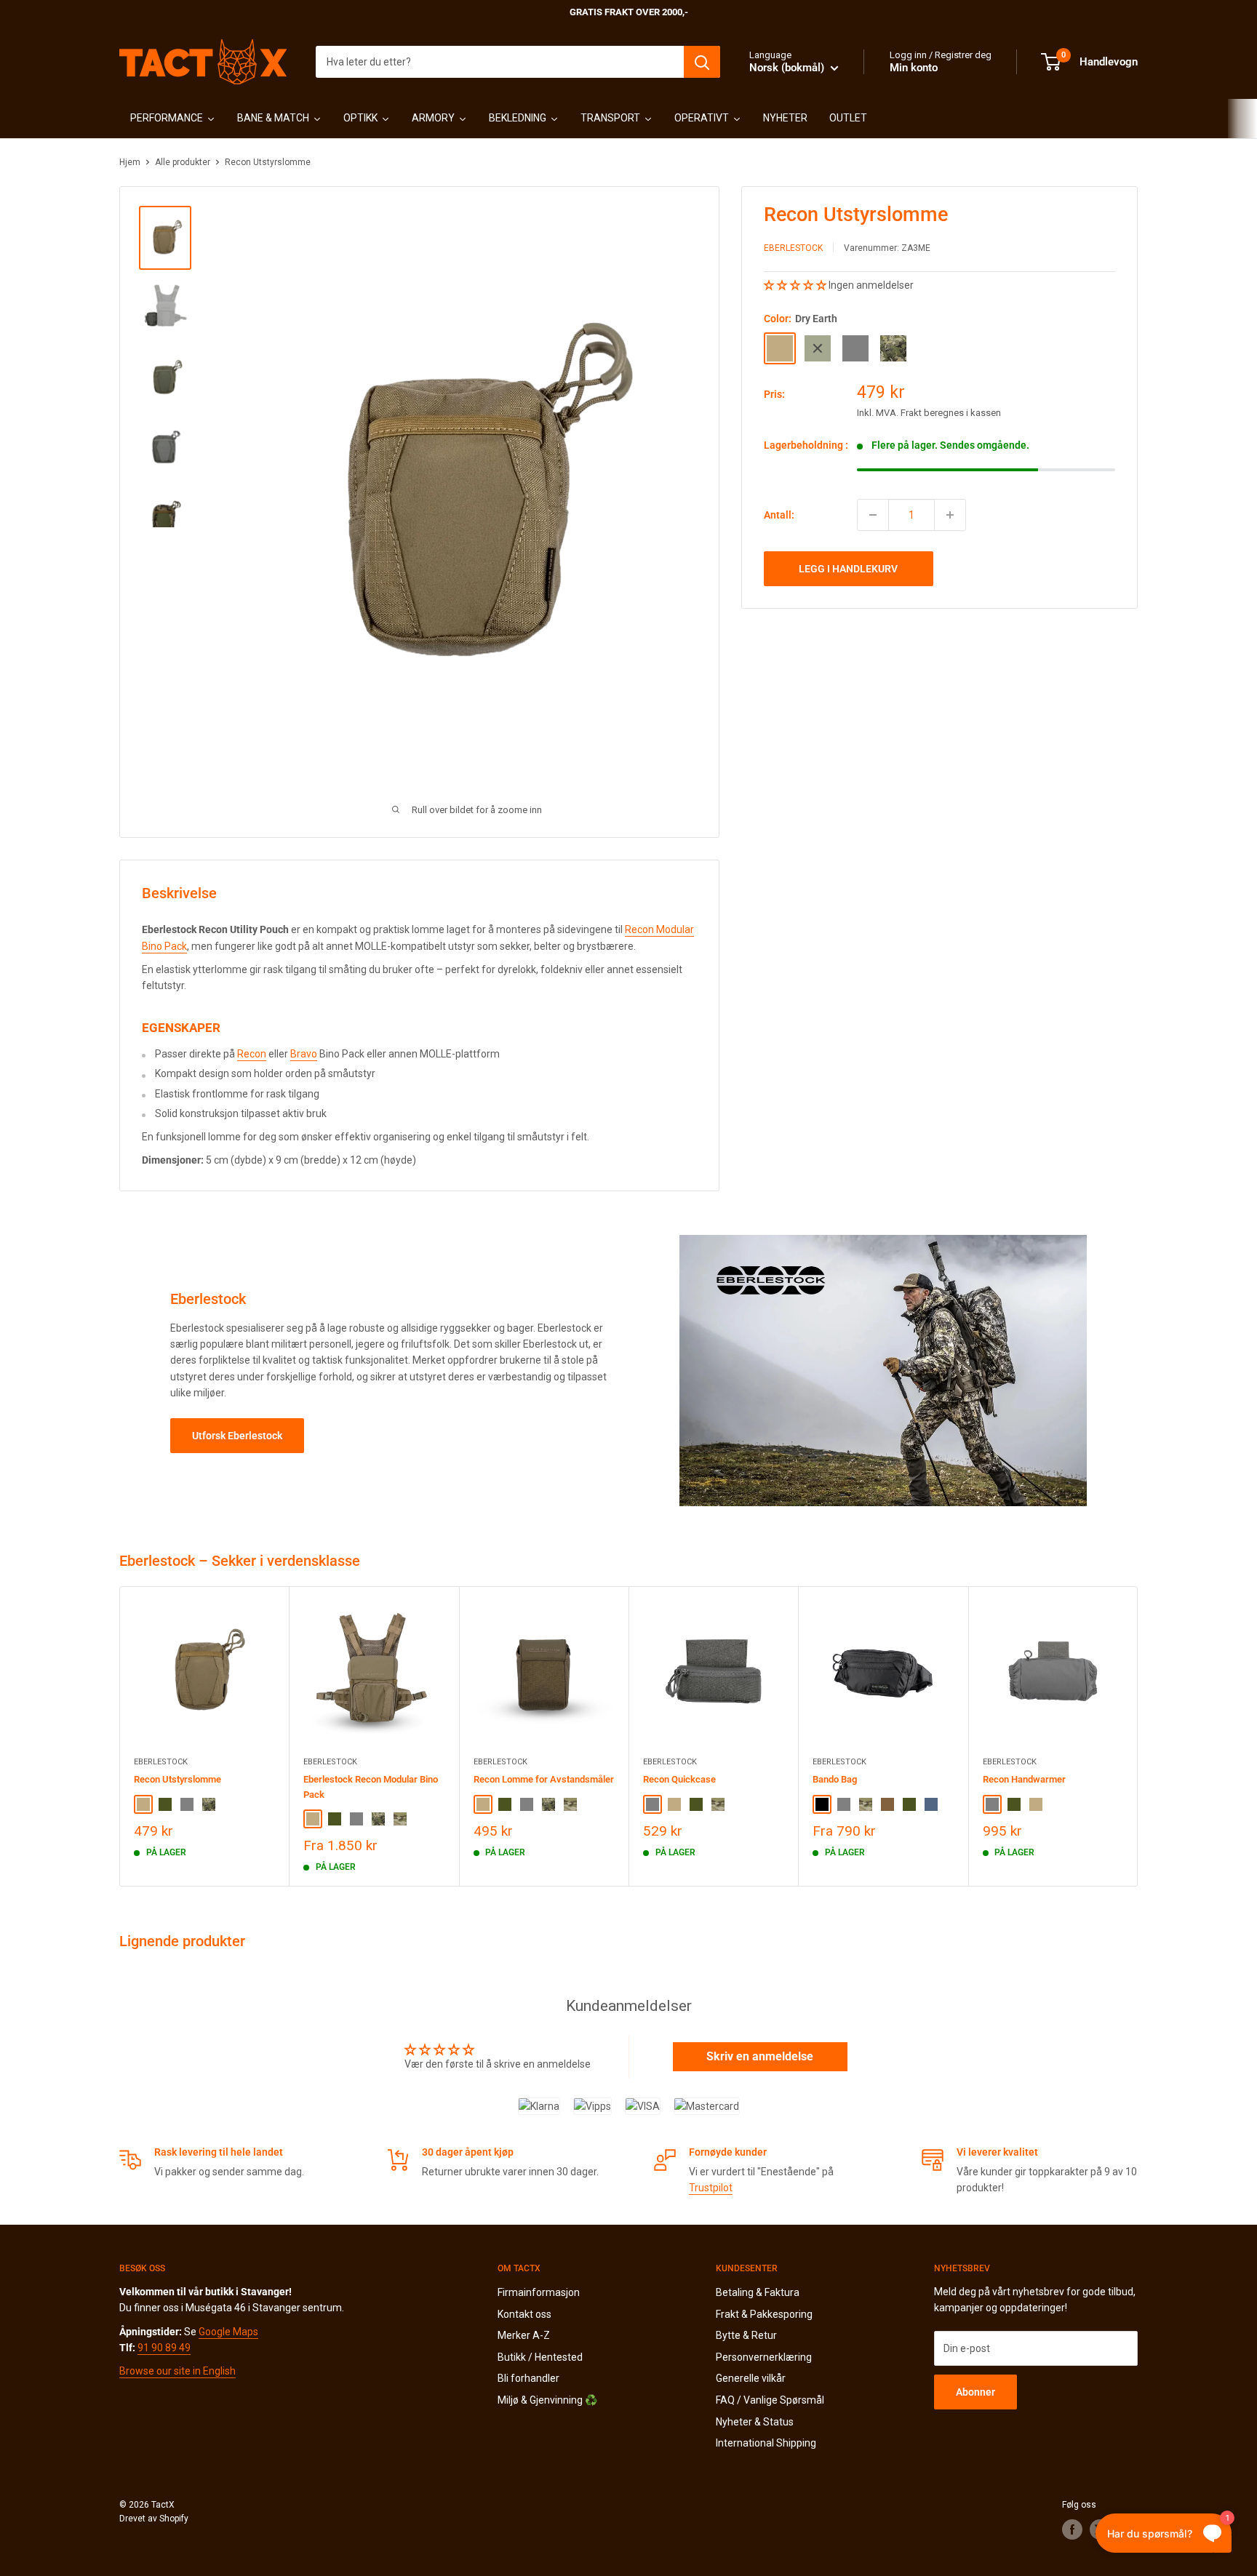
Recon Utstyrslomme (177, 1779)
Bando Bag (835, 1779)
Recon (252, 1054)
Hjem (130, 162)
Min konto (914, 68)
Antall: (779, 514)
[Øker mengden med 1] (950, 515)
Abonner (975, 2392)
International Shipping (766, 2443)
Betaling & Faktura (758, 2292)
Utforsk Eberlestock (237, 1436)
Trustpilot (711, 2188)
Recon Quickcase (679, 1779)
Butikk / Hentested (540, 2357)
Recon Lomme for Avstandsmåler (544, 1779)
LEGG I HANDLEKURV (848, 569)
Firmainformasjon (539, 2292)
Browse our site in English (177, 2371)
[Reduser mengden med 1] (873, 515)
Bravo (304, 1054)
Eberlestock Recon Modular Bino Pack (371, 1787)
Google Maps (228, 2332)
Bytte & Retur (746, 2335)
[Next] (1138, 1736)
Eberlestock (793, 248)
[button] (796, 285)
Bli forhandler (528, 2378)
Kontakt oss (524, 2314)
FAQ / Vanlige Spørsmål (770, 2400)
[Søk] (702, 62)
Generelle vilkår (751, 2378)
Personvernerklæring (764, 2357)
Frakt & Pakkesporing (764, 2314)
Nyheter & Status (755, 2422)
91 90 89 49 (164, 2348)
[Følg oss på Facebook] (1072, 2529)
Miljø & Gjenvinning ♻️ (547, 2400)
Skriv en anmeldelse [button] (760, 2056)
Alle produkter (183, 162)
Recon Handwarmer (1024, 1779)
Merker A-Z (524, 2335)
